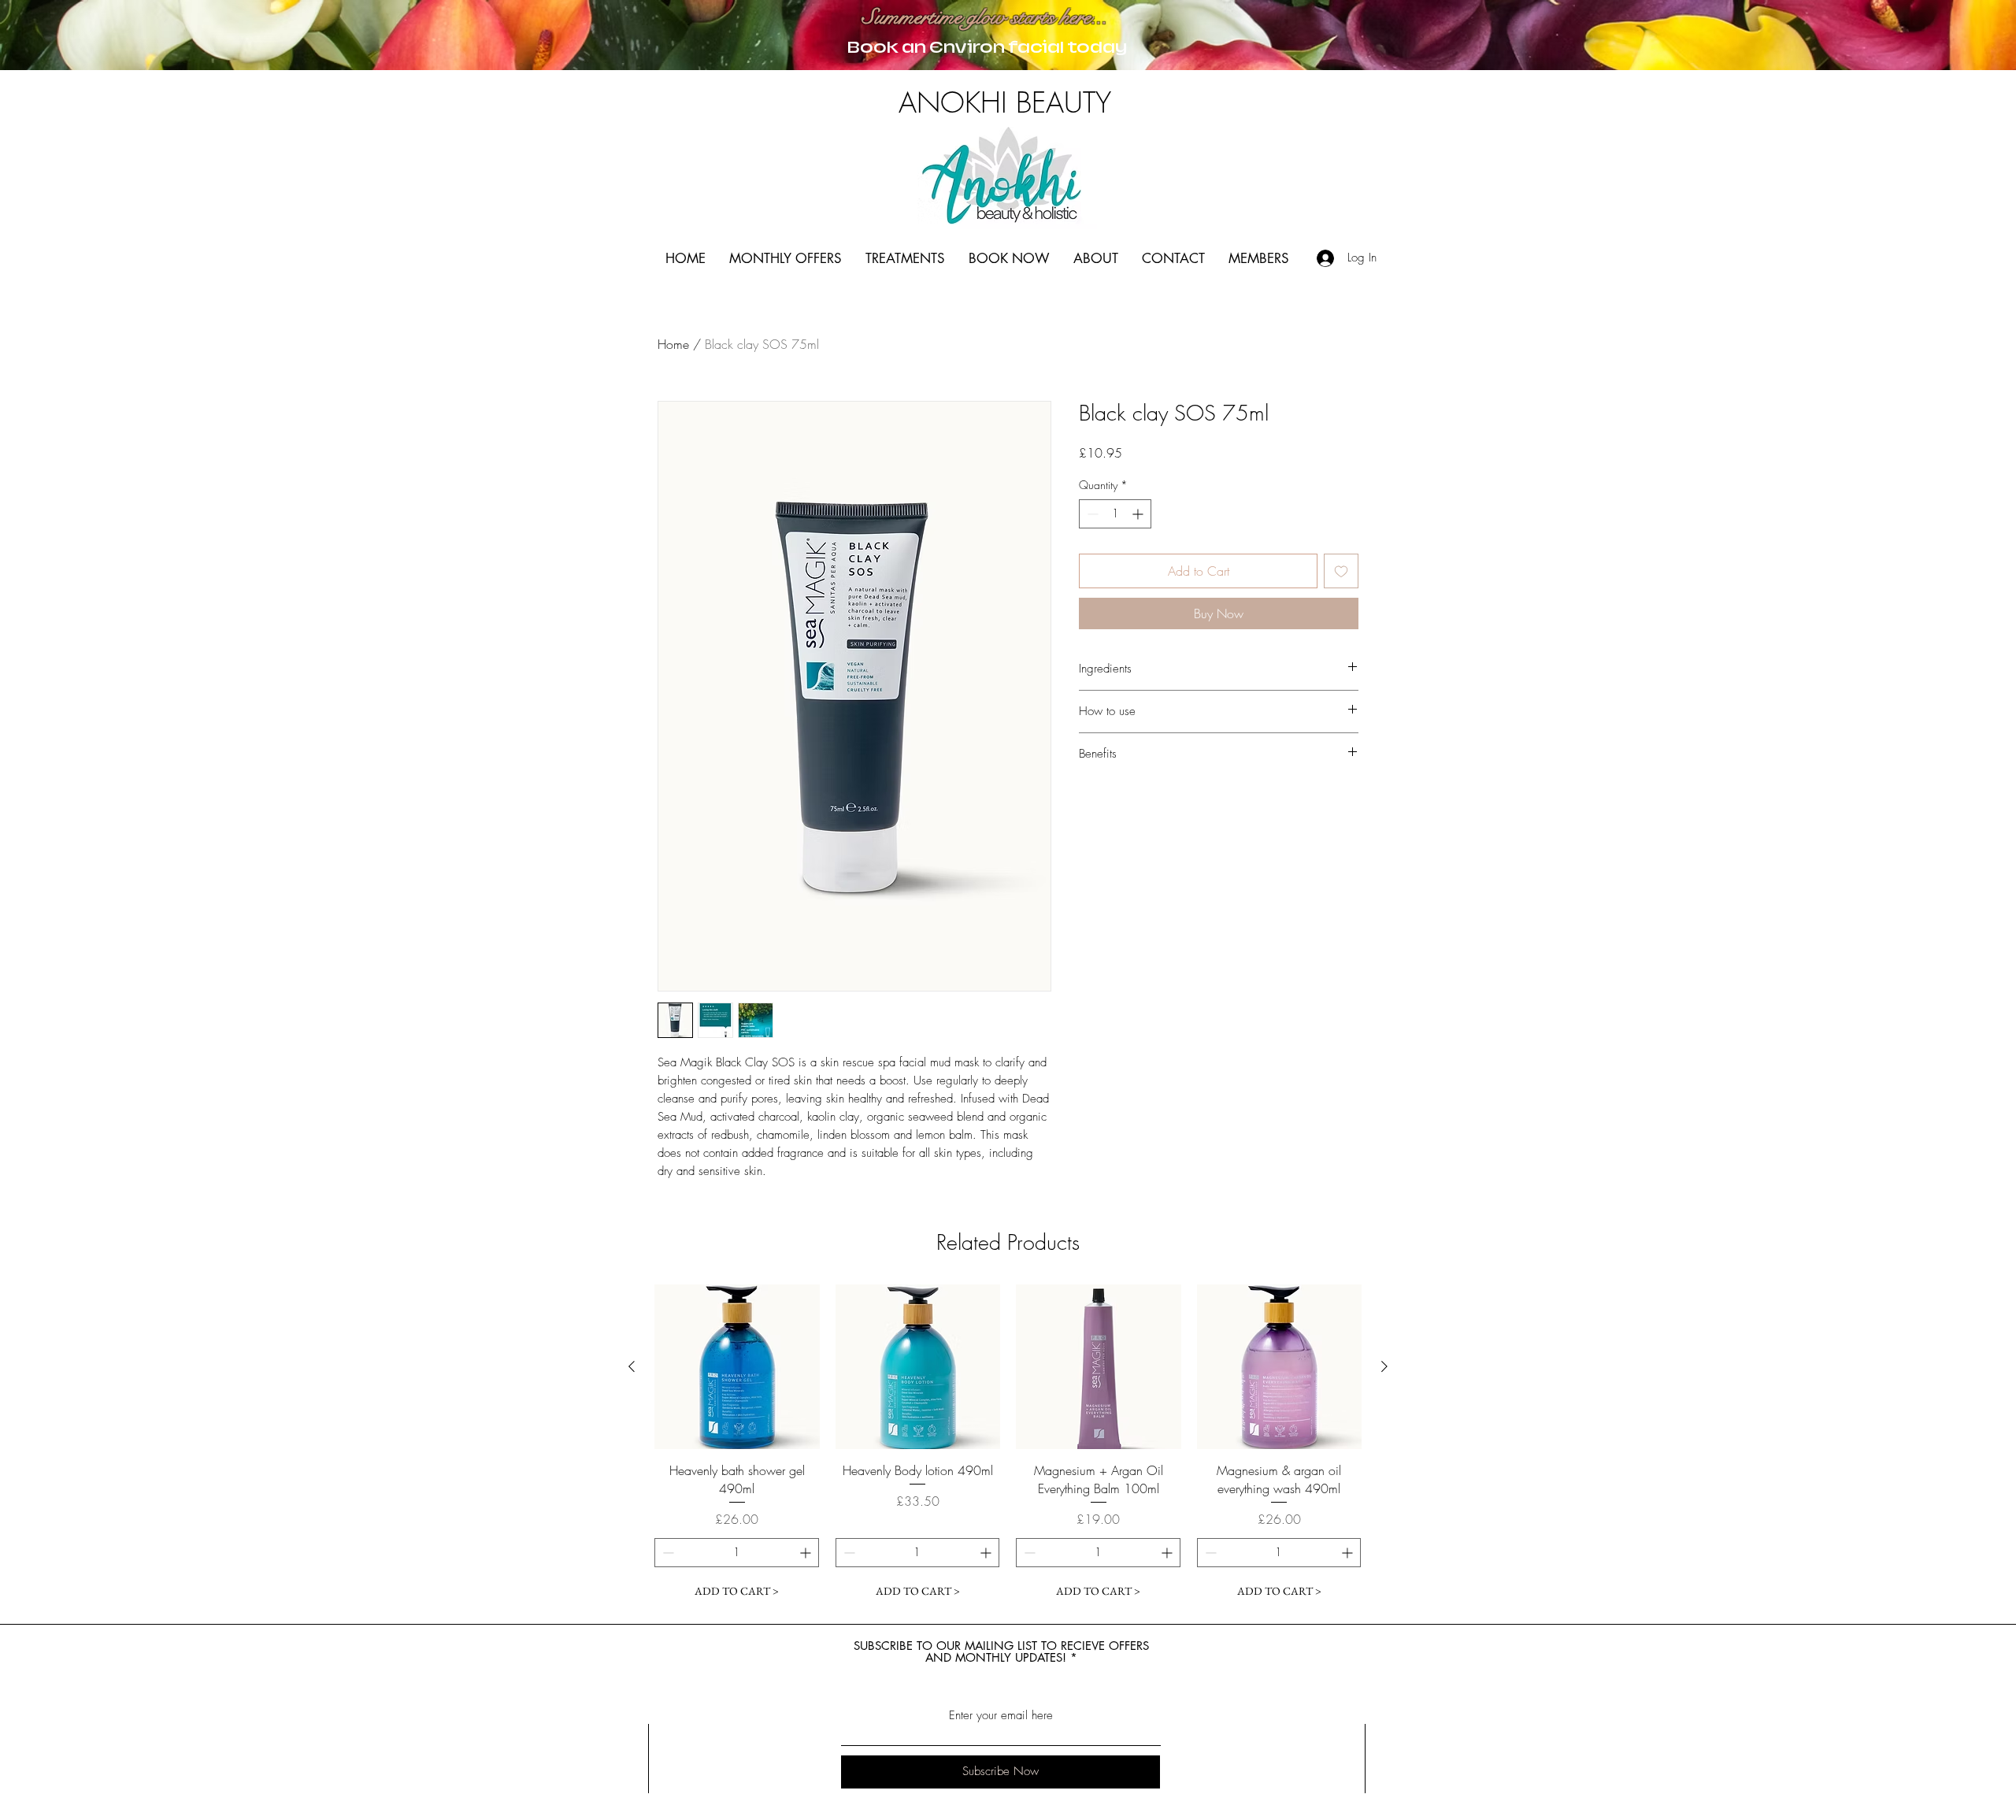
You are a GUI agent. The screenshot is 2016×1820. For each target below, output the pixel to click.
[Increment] (1139, 514)
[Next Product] (1384, 1366)
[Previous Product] (632, 1366)
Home (673, 344)
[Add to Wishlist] (1341, 571)
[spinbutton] (1115, 514)
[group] (1008, 1445)
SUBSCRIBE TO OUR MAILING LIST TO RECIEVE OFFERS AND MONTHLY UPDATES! (1001, 1651)
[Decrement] (1091, 514)
